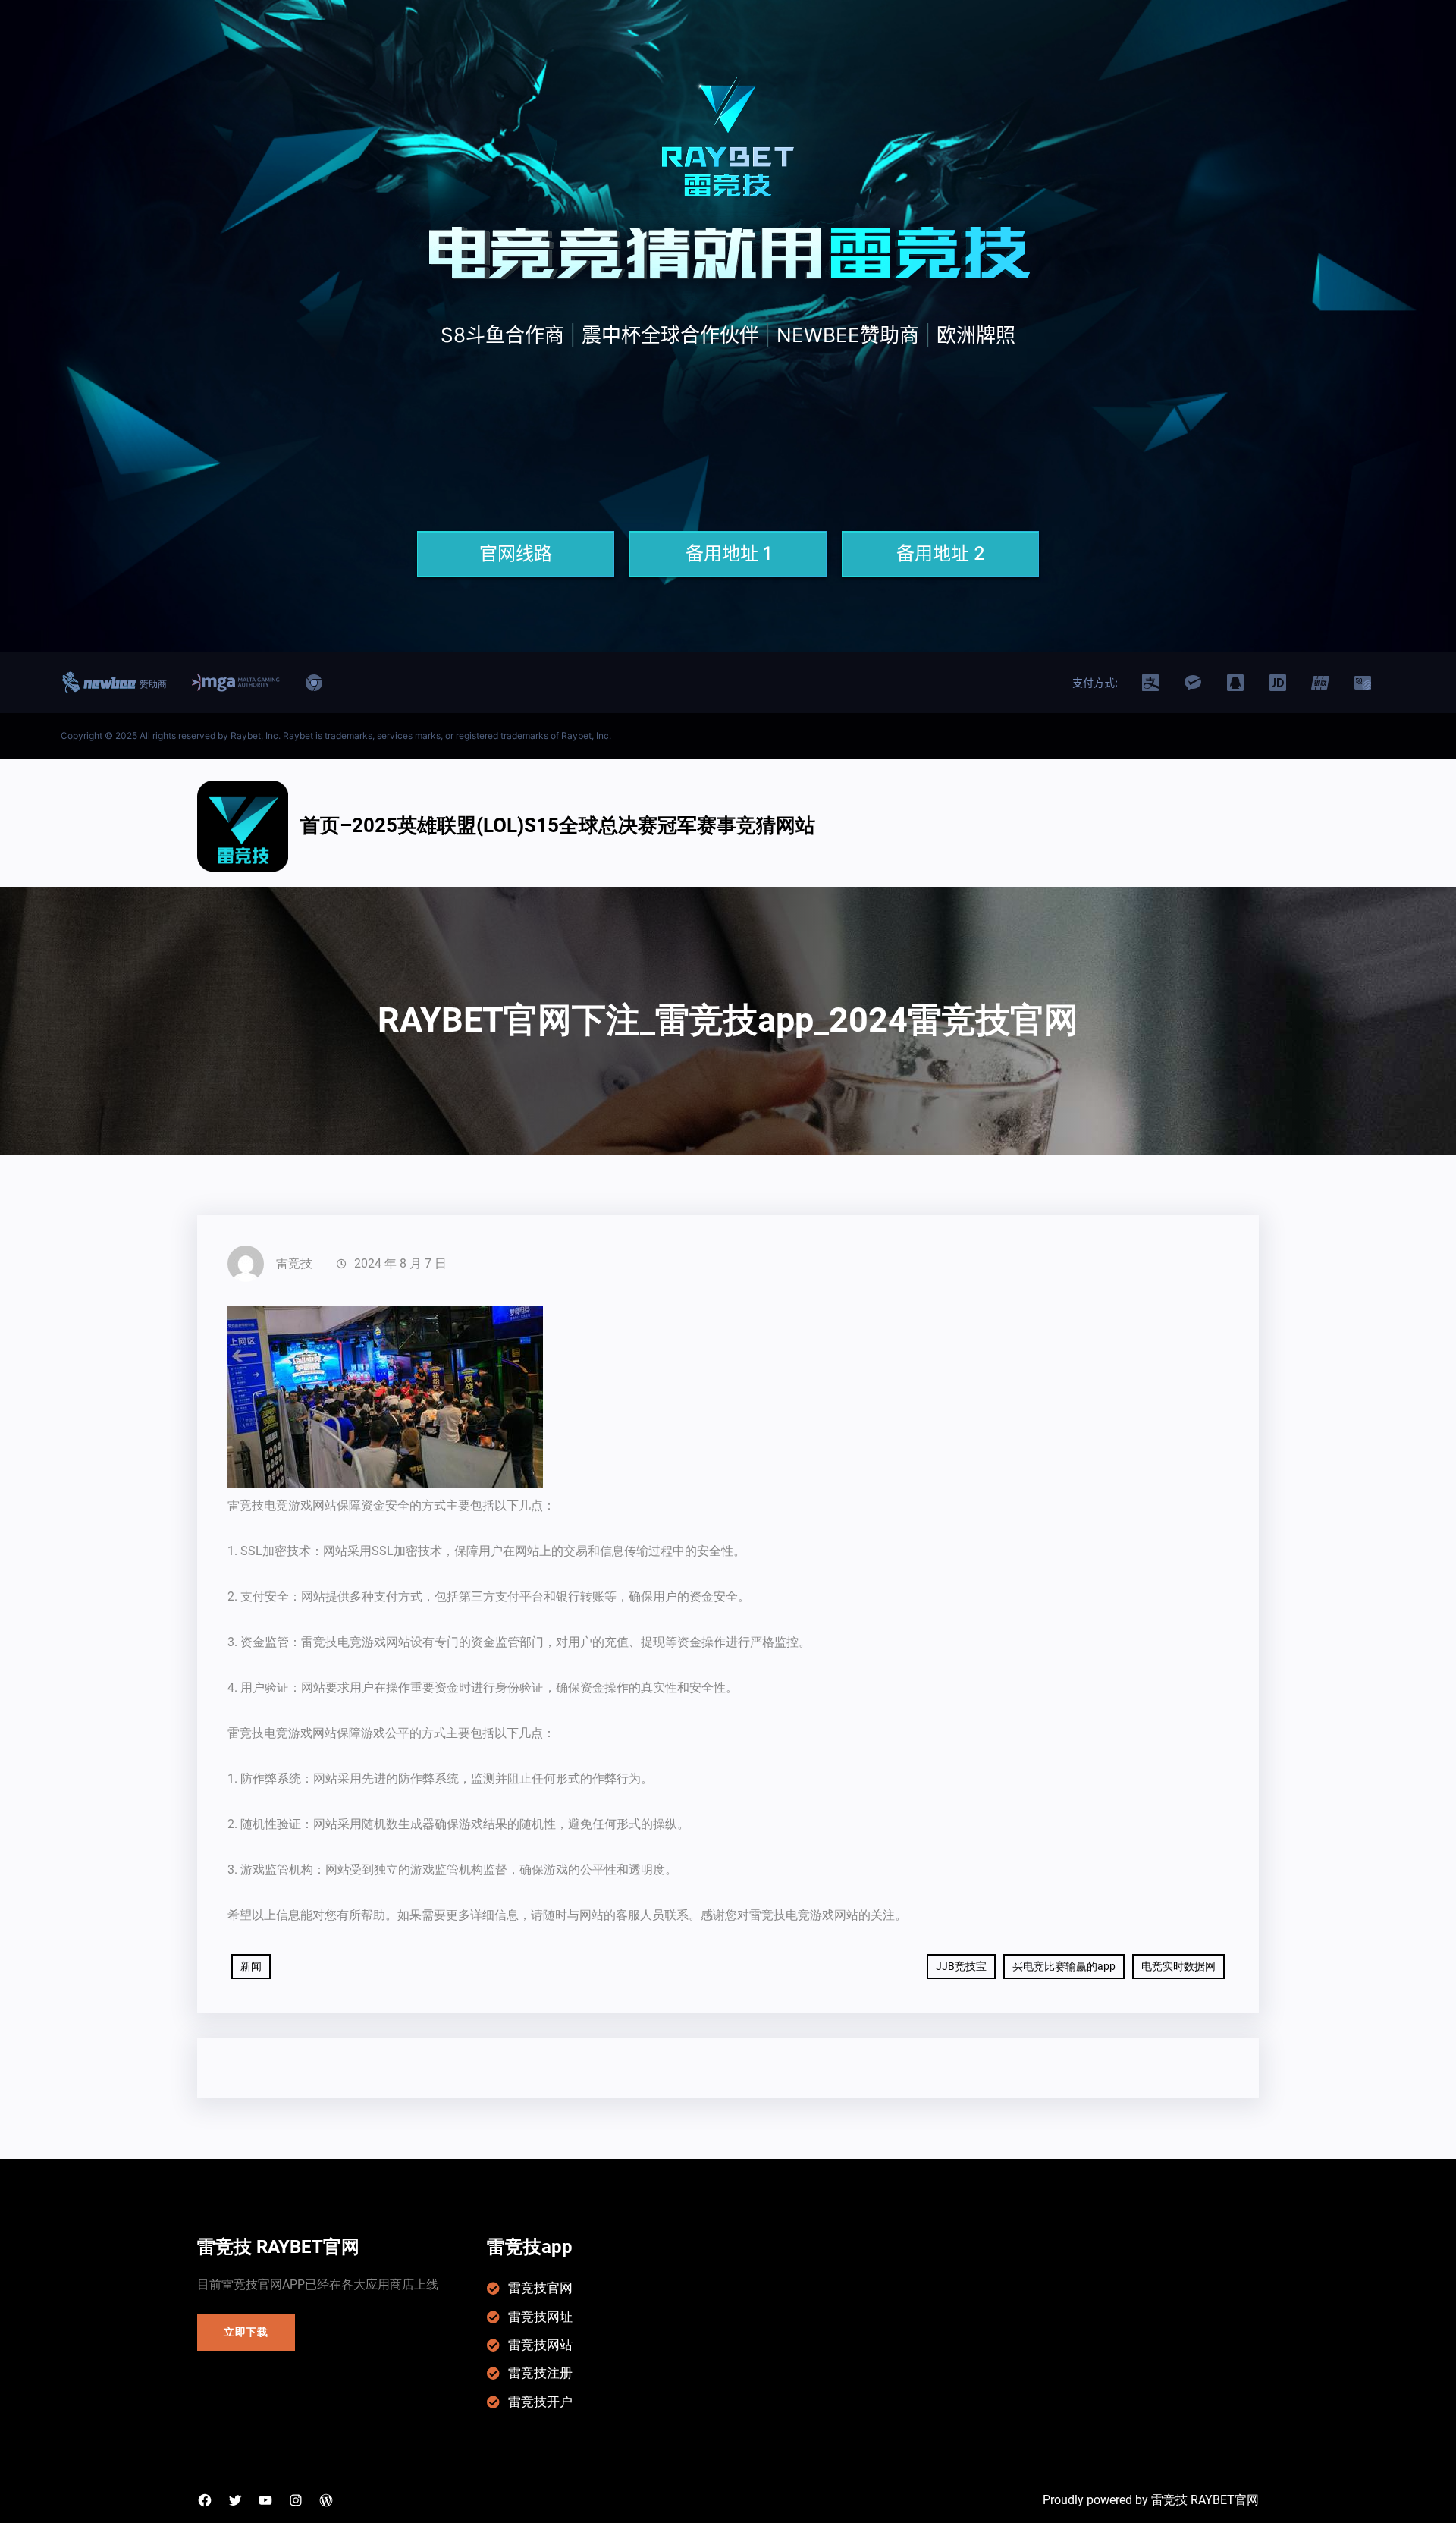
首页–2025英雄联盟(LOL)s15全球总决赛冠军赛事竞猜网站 (558, 825)
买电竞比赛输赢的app (1064, 1966)
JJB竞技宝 (961, 1966)
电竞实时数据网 (1178, 1966)
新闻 (251, 1966)
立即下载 (246, 2332)
